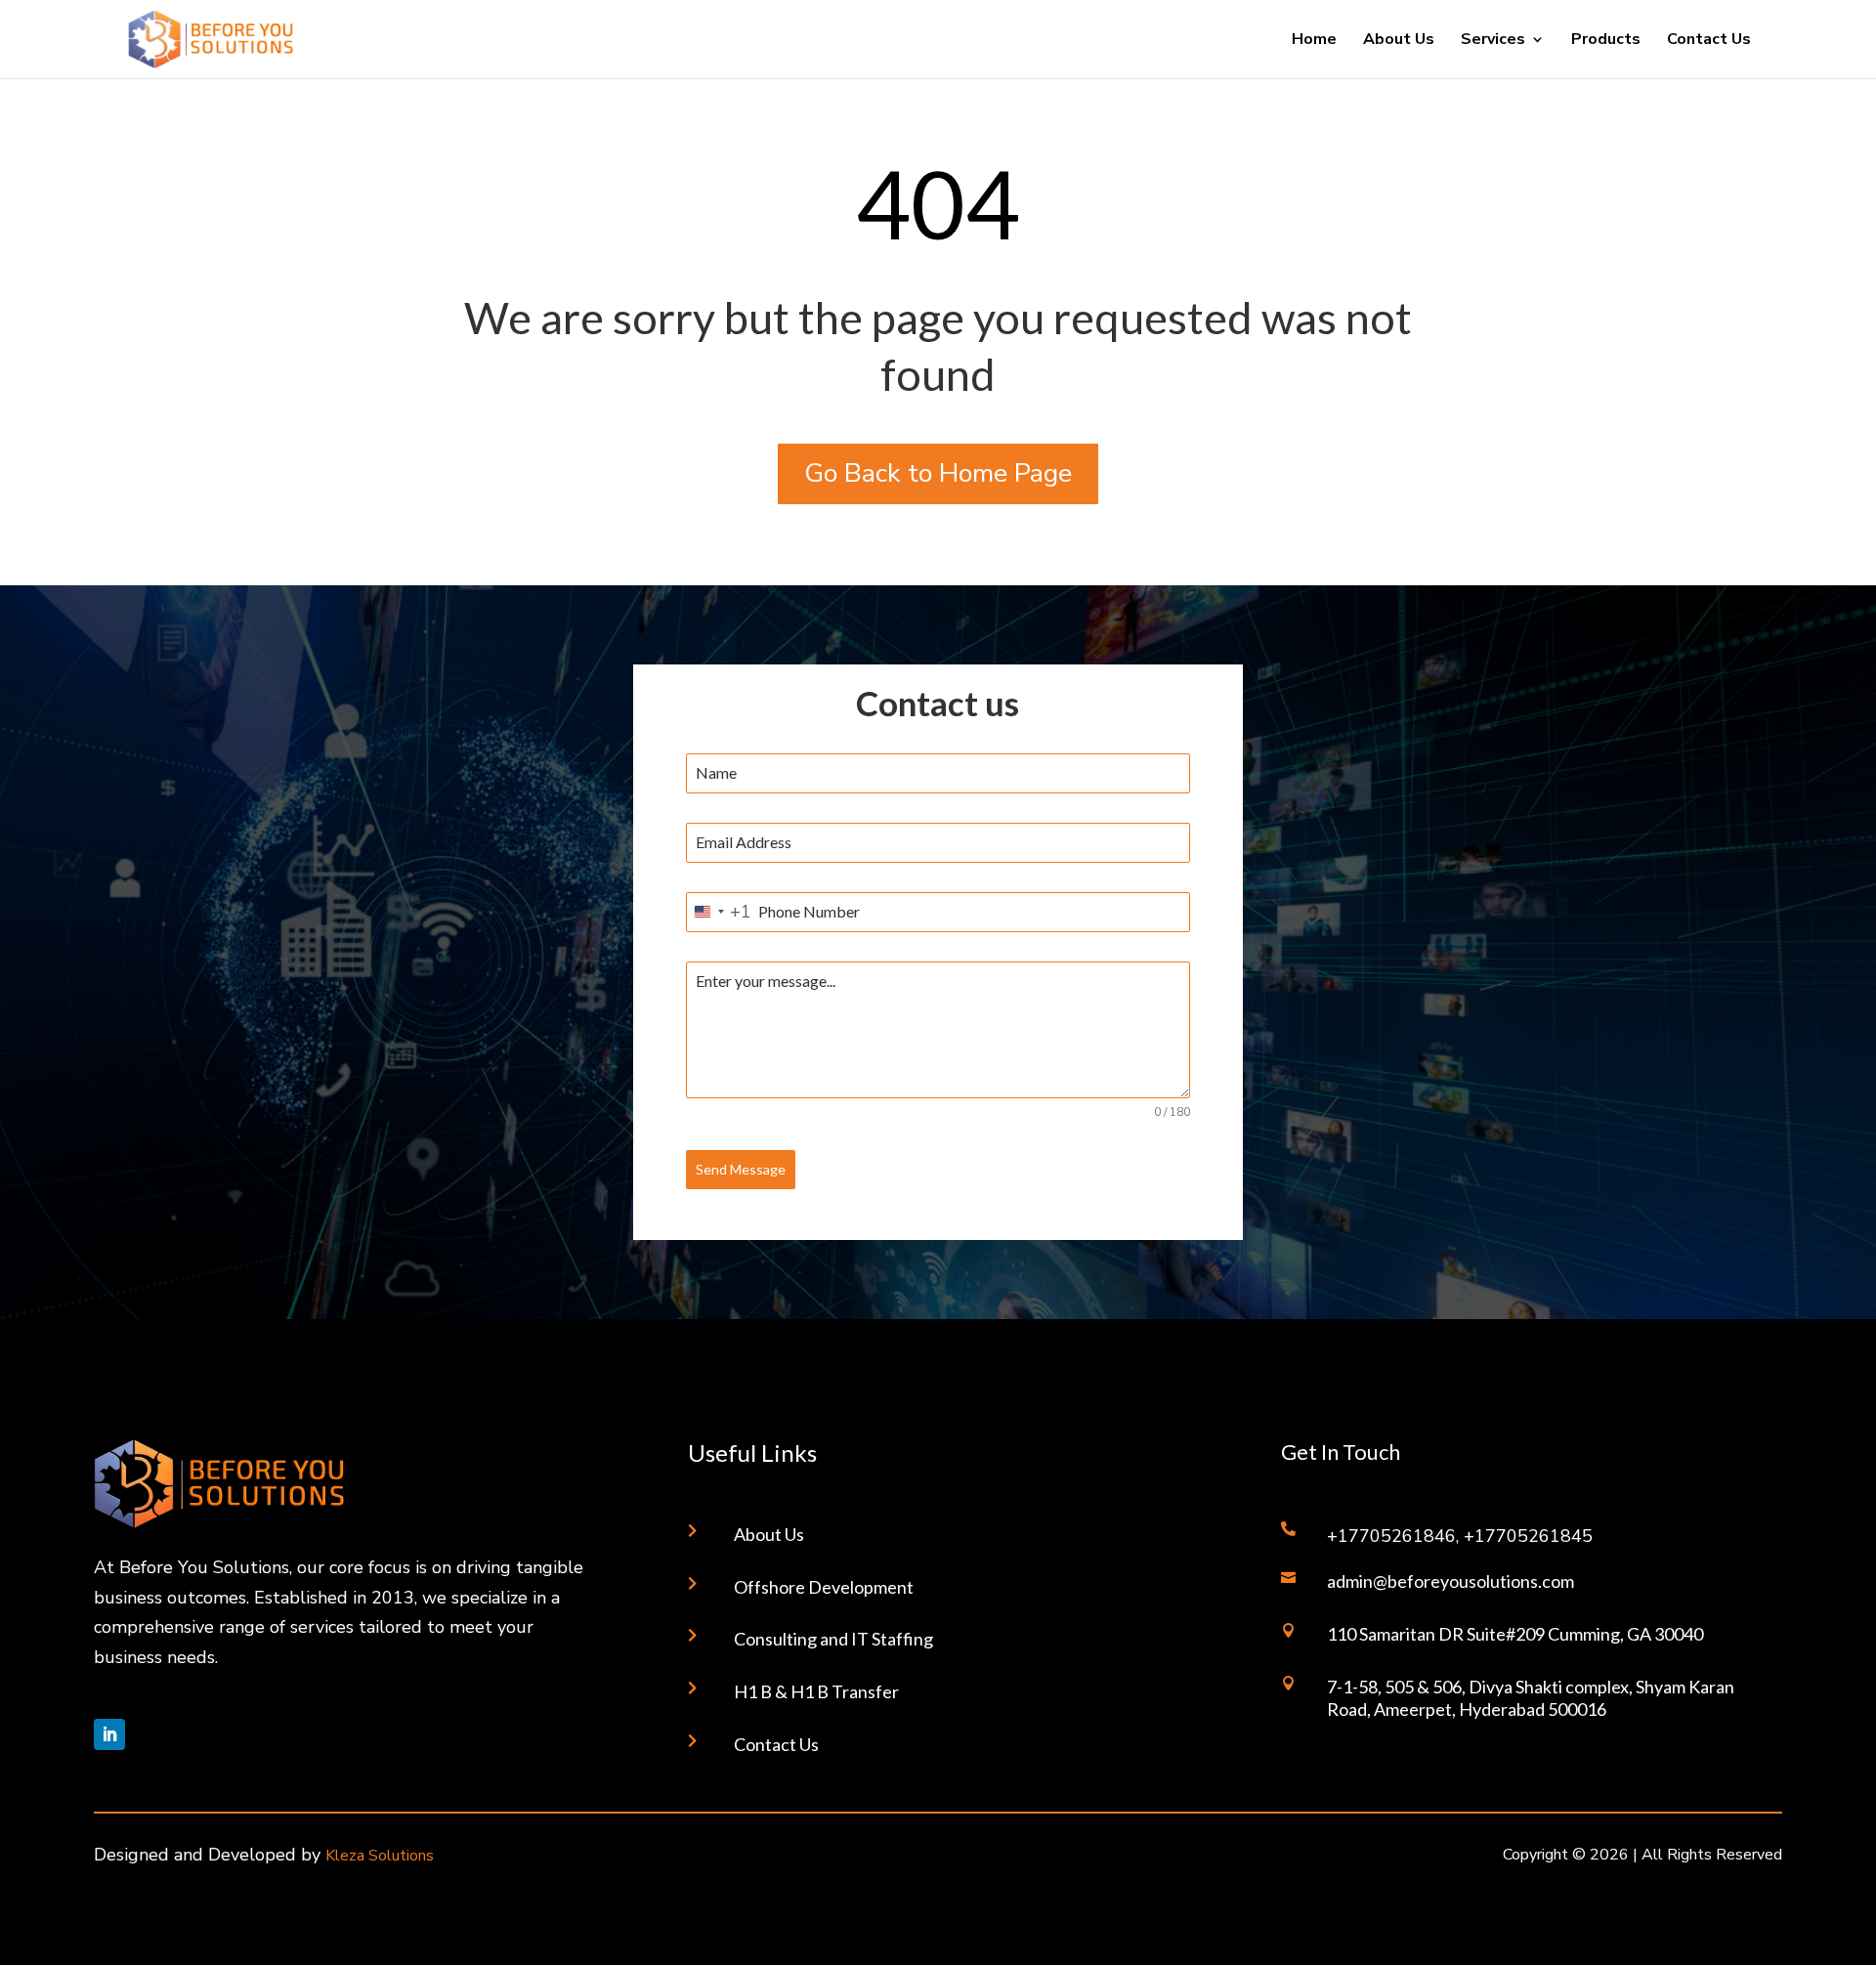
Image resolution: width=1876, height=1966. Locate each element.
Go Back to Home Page (938, 473)
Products (1606, 41)
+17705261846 (1391, 1536)
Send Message (741, 1169)
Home (1314, 41)
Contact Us (1709, 41)
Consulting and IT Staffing (833, 1639)
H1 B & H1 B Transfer (816, 1691)
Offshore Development (824, 1587)
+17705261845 (1528, 1536)
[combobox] (719, 912)
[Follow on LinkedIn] (109, 1734)
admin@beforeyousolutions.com (1450, 1581)
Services (1493, 41)
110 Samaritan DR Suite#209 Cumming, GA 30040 (1515, 1634)
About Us (1399, 41)
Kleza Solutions (380, 1856)
